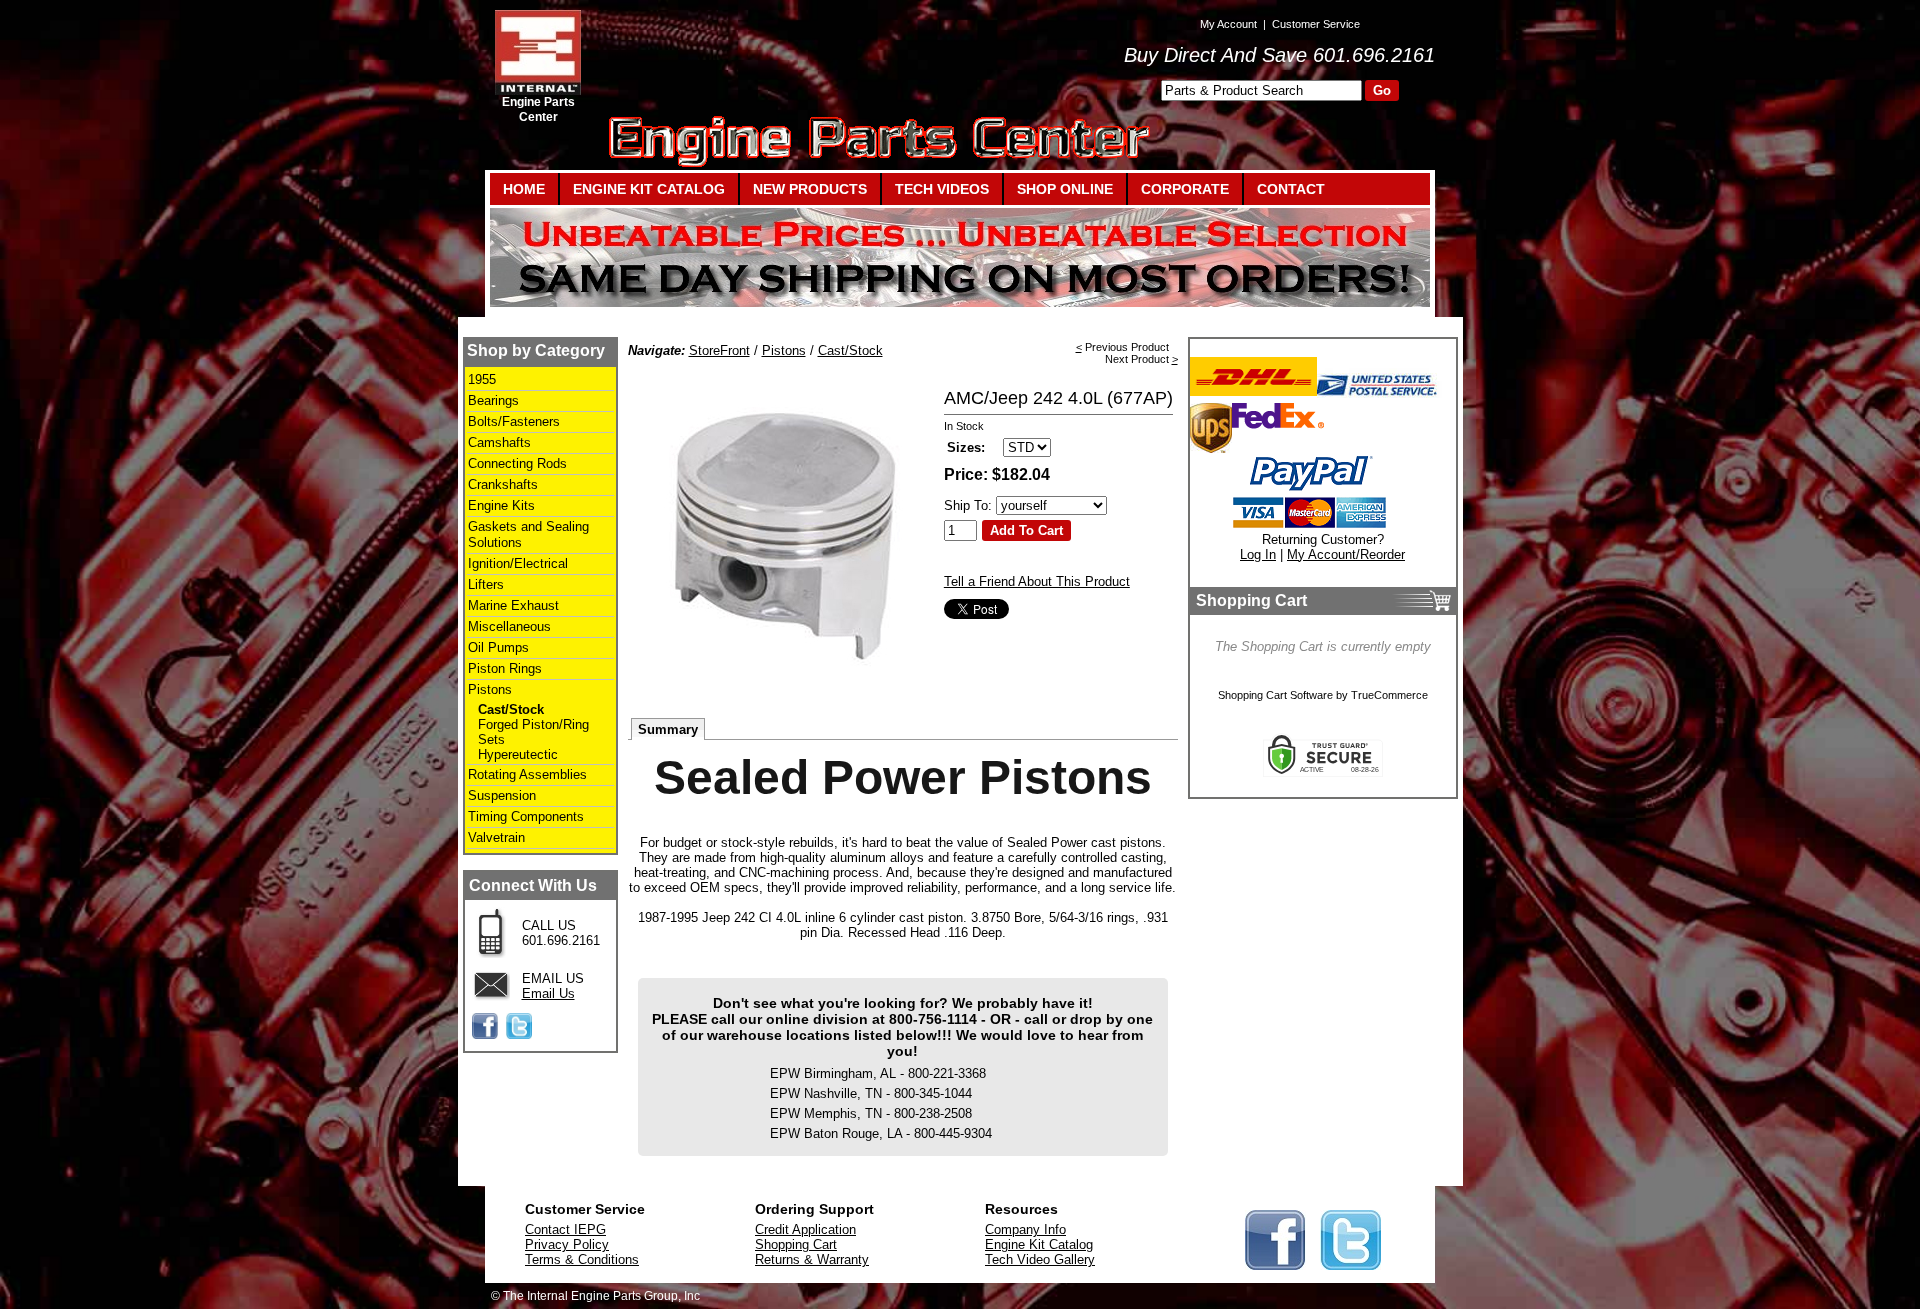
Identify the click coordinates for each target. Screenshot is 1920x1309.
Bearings (493, 400)
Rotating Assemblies (527, 774)
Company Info (1025, 1229)
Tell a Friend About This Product (1037, 581)
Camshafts (499, 442)
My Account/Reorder (1346, 554)
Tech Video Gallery (1040, 1259)
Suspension (502, 795)
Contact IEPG (565, 1229)
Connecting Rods (517, 463)
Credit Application (805, 1229)
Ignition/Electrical (518, 563)
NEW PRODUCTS (810, 189)
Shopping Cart (796, 1244)
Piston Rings (505, 668)
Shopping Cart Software (1275, 695)
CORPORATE (1185, 189)
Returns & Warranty (812, 1259)
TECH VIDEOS (942, 189)
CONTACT (1291, 189)
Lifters (486, 584)
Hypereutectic (518, 754)
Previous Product (1127, 347)
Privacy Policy (567, 1244)
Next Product (1137, 359)
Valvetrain (496, 837)
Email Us (548, 993)
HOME (524, 189)
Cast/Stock (511, 709)
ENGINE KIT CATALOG (649, 189)
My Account (1228, 24)
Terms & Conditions (582, 1259)
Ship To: (968, 505)
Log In (1258, 554)
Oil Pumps (498, 647)
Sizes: (966, 447)
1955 (482, 379)
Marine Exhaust (513, 605)
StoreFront (719, 350)
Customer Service (1316, 24)
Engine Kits (501, 505)
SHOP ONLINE (1065, 189)
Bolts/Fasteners (514, 421)
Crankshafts (503, 484)
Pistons (490, 689)
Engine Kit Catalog (1039, 1244)
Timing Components (526, 816)
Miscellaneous (509, 626)
